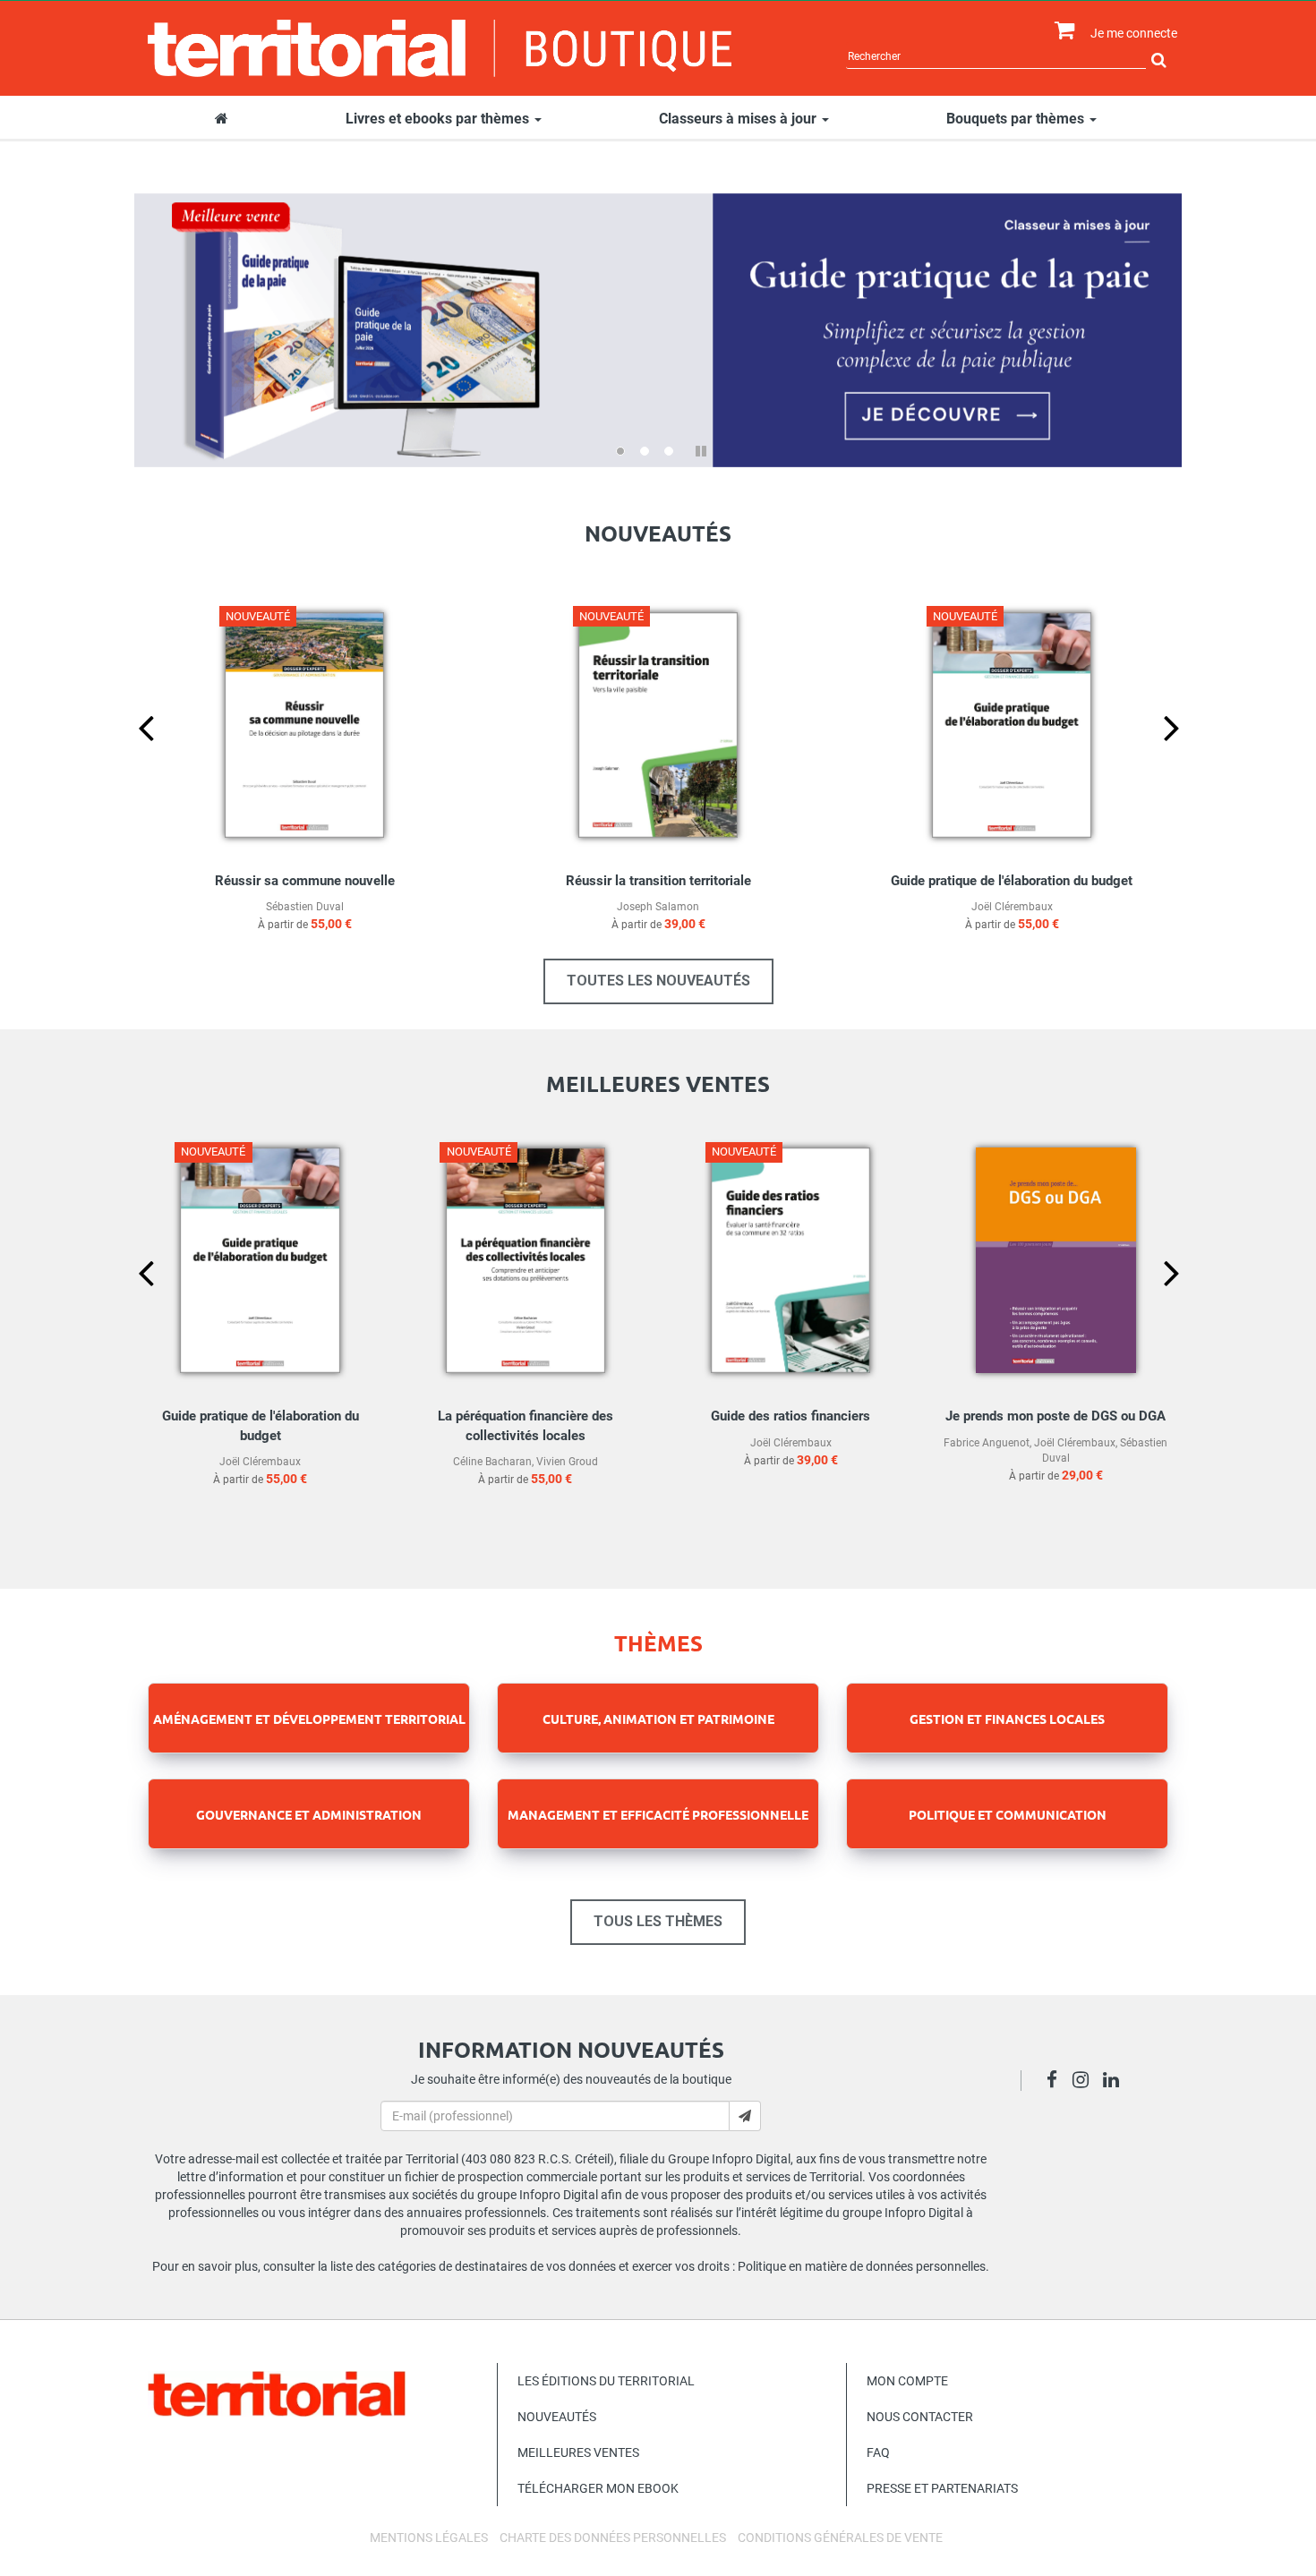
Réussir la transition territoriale (658, 881)
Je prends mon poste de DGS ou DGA (1055, 1416)
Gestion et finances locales (1007, 1719)
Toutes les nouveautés (658, 981)
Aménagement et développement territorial (309, 1719)
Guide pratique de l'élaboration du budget (1012, 881)
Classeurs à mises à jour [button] (739, 119)
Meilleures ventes (578, 2452)
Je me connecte (1134, 33)
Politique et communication (1008, 1814)
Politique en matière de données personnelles (862, 2266)
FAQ (878, 2452)
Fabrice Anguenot (987, 1443)
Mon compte (907, 2381)
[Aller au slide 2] (645, 451)
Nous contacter (920, 2417)
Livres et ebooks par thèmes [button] (439, 119)
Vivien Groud (567, 1462)
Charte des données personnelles (613, 2538)
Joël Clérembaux (1012, 907)
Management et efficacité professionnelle (658, 1814)
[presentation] (132, 757)
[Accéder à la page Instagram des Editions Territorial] (1085, 2082)
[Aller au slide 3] (669, 451)
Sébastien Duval (305, 907)
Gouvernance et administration (309, 1814)
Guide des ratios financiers (790, 1416)
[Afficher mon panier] (1060, 31)
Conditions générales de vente (840, 2538)
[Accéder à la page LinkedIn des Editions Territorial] (1116, 2082)
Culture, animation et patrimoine (658, 1719)
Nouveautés (557, 2417)
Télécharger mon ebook (598, 2488)
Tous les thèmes (658, 1921)
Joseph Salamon (658, 907)
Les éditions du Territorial (606, 2381)
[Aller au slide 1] (620, 451)
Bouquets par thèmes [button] (1017, 119)
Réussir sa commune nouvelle (305, 881)
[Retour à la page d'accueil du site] (440, 48)
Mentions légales (429, 2538)
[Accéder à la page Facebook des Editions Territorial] (1057, 2082)
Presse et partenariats (942, 2488)
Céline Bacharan (492, 1462)
